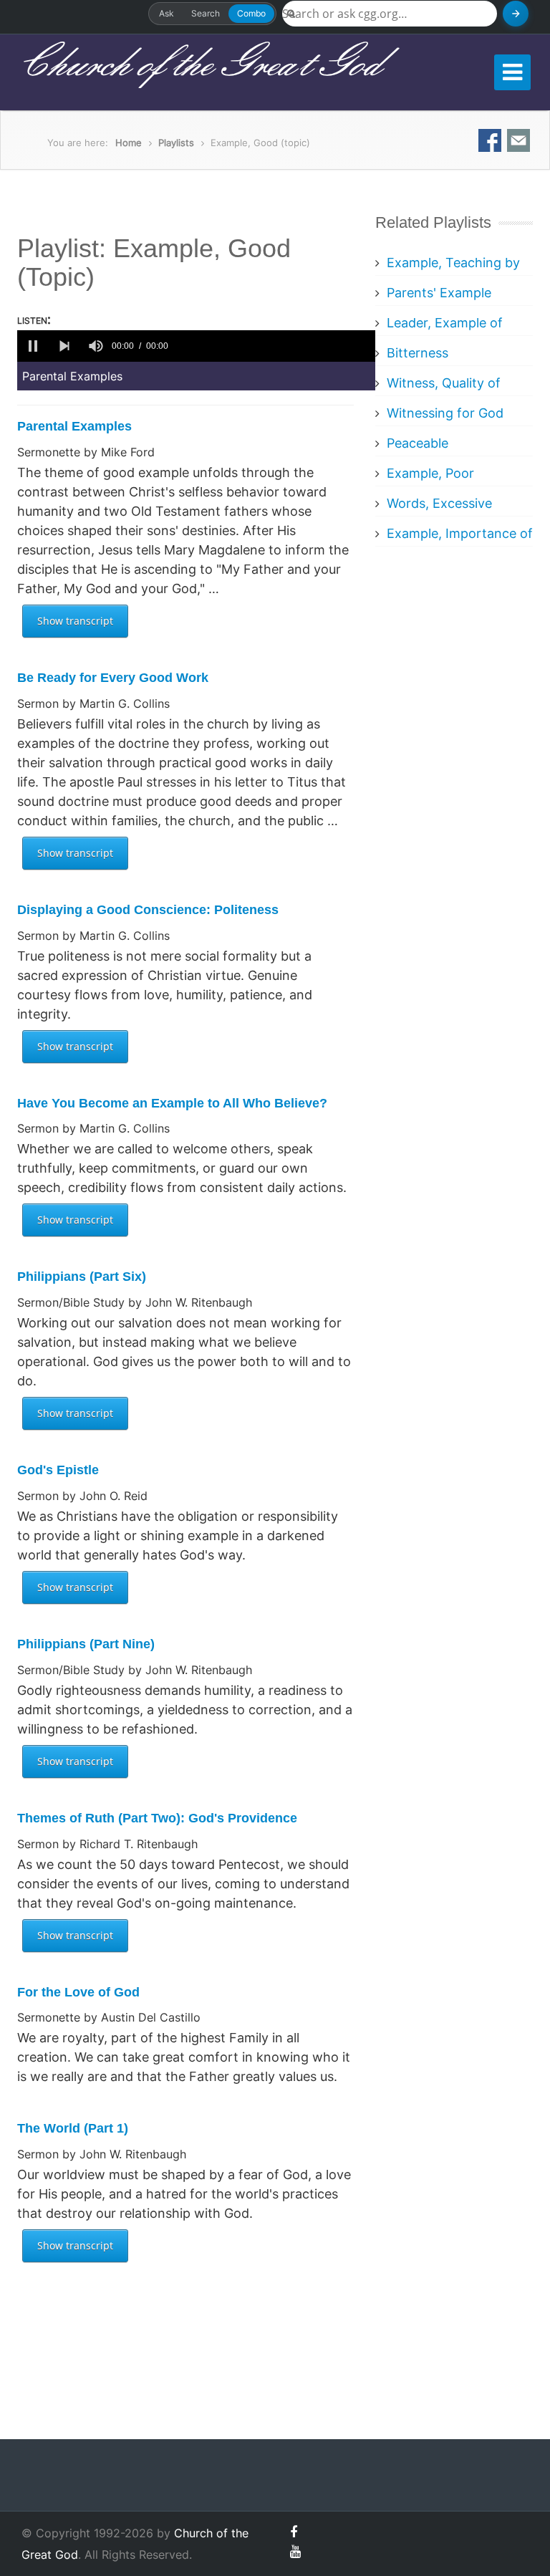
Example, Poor (430, 473)
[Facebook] (294, 2532)
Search (206, 13)
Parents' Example (439, 293)
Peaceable (418, 443)
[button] (33, 346)
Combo (251, 13)
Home (129, 143)
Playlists (176, 143)
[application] (196, 346)
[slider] (274, 346)
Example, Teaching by (453, 263)
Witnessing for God (445, 413)
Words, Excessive (439, 503)
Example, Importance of (460, 533)
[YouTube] (295, 2551)
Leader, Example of (445, 323)
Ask (167, 13)
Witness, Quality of (444, 383)
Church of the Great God (199, 65)
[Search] (516, 14)
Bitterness (418, 353)
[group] (96, 346)
